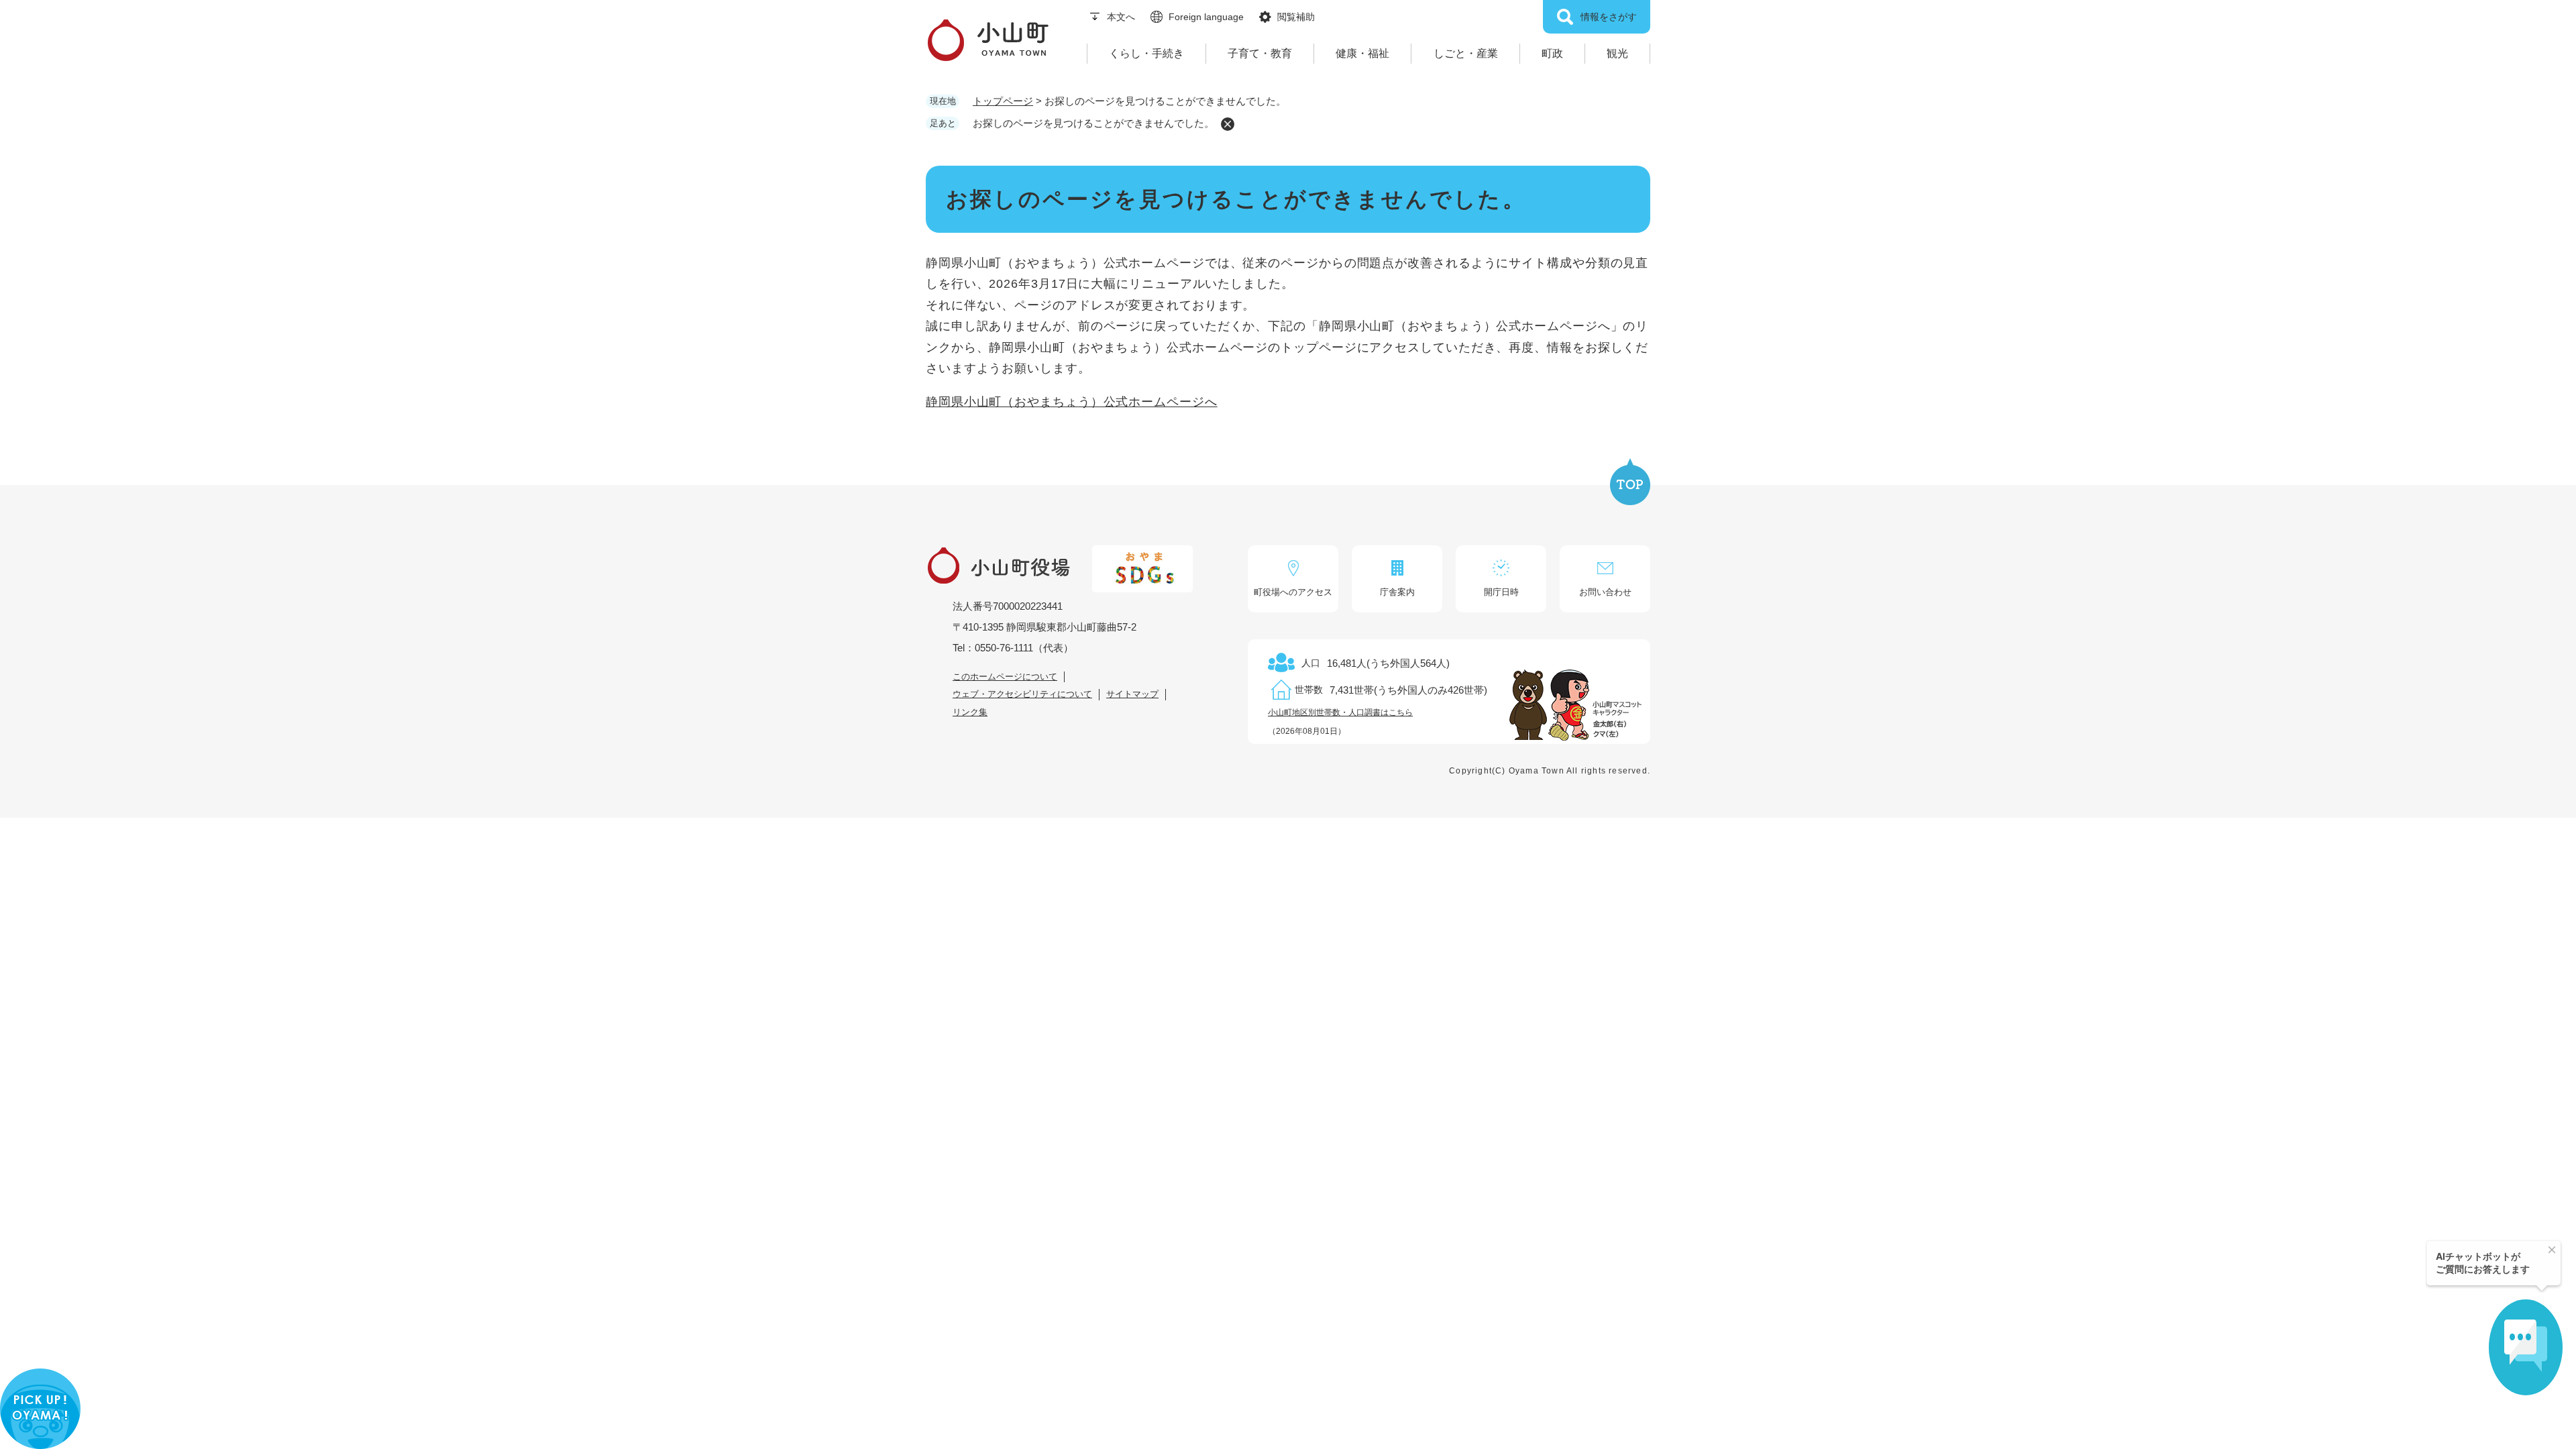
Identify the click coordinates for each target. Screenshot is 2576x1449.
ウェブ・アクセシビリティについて (1022, 694)
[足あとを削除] (1228, 124)
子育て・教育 (1260, 53)
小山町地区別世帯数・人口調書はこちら (1340, 712)
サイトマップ (1132, 694)
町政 (1552, 53)
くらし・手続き (1146, 53)
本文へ (1121, 17)
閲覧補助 (1296, 17)
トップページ (1003, 101)
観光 (1617, 53)
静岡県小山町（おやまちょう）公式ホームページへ (1072, 402)
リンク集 (970, 712)
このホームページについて (1005, 677)
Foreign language (1206, 17)
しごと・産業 (1466, 53)
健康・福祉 (1362, 53)
